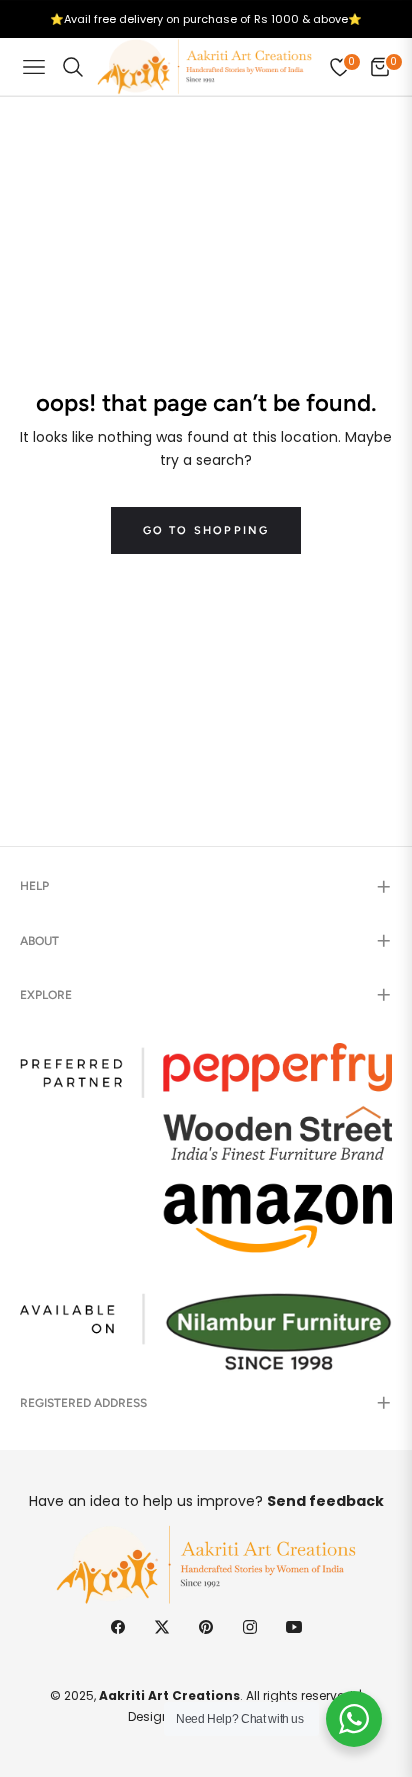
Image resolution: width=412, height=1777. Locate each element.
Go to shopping (206, 530)
